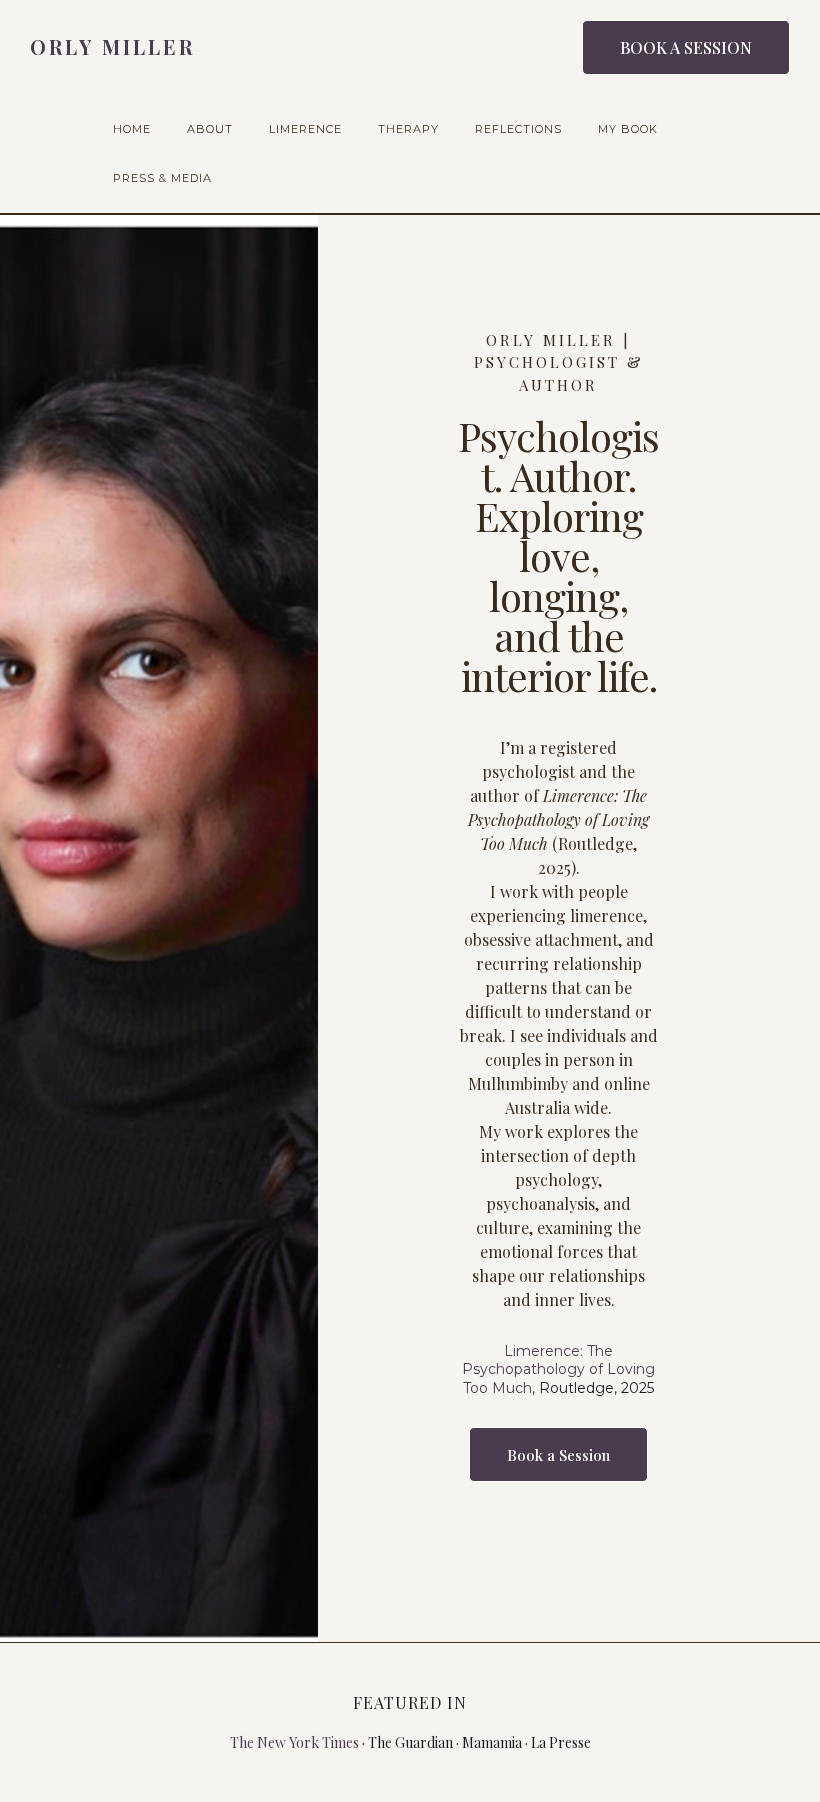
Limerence (305, 129)
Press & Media (162, 178)
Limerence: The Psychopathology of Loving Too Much (558, 1369)
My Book (628, 129)
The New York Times (294, 1742)
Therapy (408, 129)
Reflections (518, 129)
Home (132, 129)
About (210, 129)
